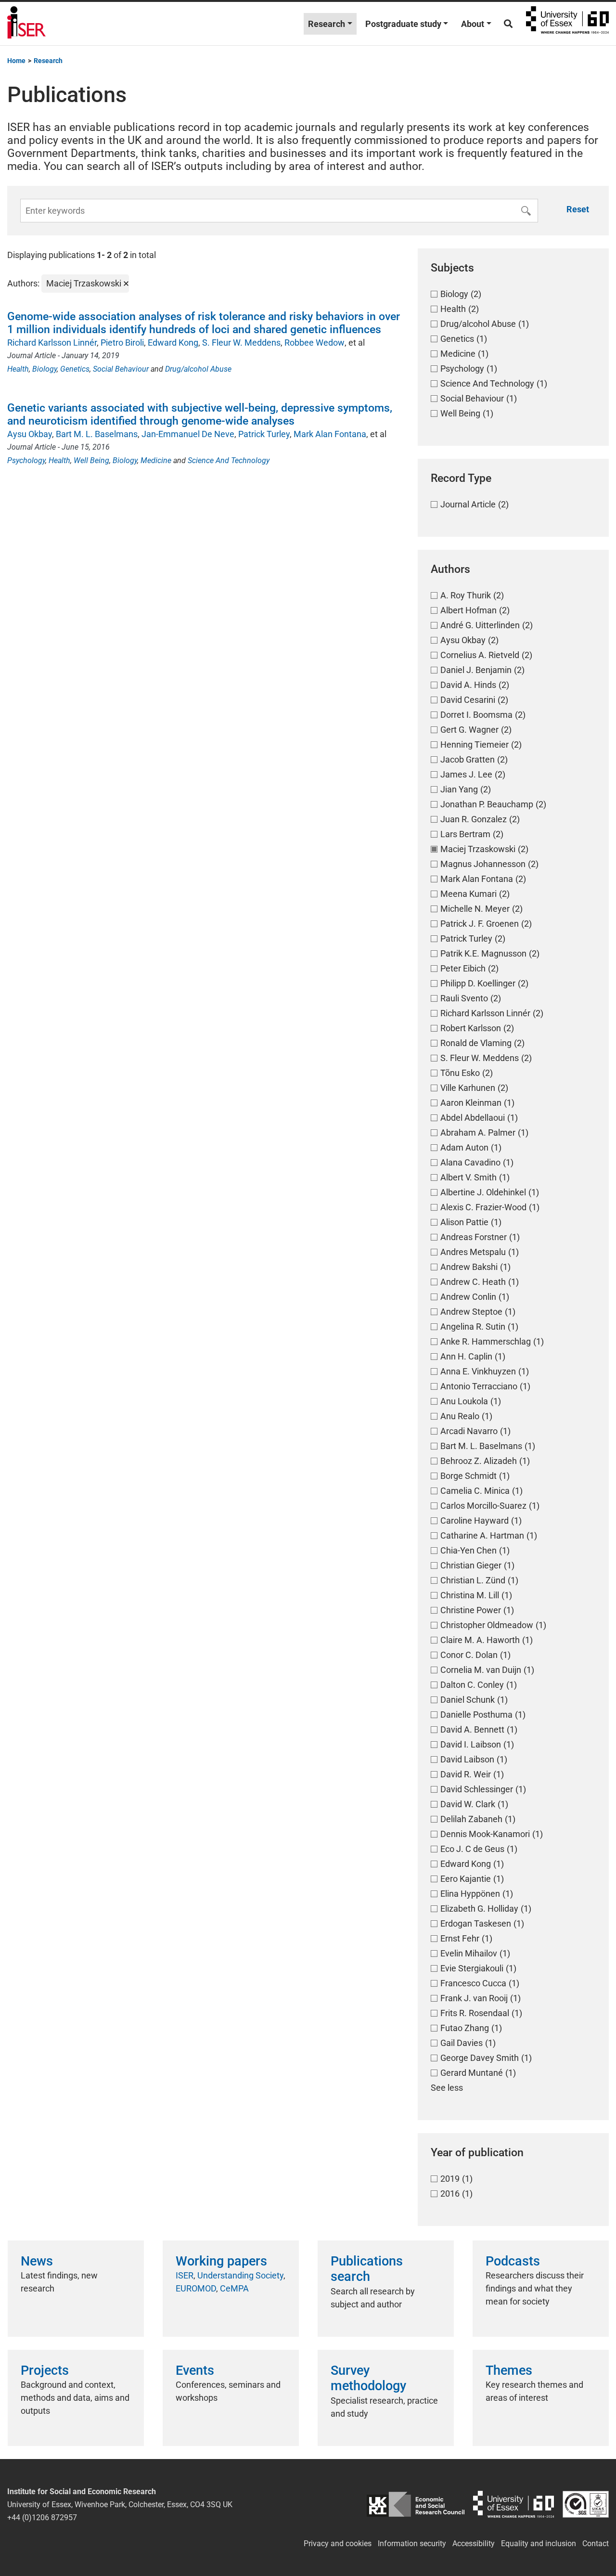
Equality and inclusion (539, 2544)
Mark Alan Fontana (330, 434)
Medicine (156, 460)
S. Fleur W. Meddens (241, 343)
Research (327, 24)
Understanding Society (240, 2275)
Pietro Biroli (122, 343)
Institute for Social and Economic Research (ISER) (26, 24)
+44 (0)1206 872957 (42, 2518)
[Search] (508, 24)
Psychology (26, 460)
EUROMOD (196, 2288)
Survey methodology (368, 2378)
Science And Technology (229, 460)
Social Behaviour (121, 369)
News (37, 2261)
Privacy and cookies (338, 2544)
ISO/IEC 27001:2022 (586, 2505)
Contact (596, 2544)
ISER (185, 2275)
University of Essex (567, 24)
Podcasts (513, 2261)
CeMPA (234, 2288)
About (473, 24)
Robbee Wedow (314, 343)
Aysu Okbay (30, 434)
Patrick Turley (264, 434)
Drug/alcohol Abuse (198, 369)
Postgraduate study (403, 24)
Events (195, 2370)
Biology (45, 369)
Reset (578, 209)
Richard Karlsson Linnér (52, 343)
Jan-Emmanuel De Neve (188, 434)
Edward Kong (173, 343)
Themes (509, 2370)
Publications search (367, 2269)
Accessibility (474, 2544)
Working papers (221, 2261)
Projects (45, 2370)
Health (18, 369)
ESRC (416, 2505)
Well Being (91, 460)
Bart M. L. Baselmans (97, 434)
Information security (412, 2544)
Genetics (75, 369)
